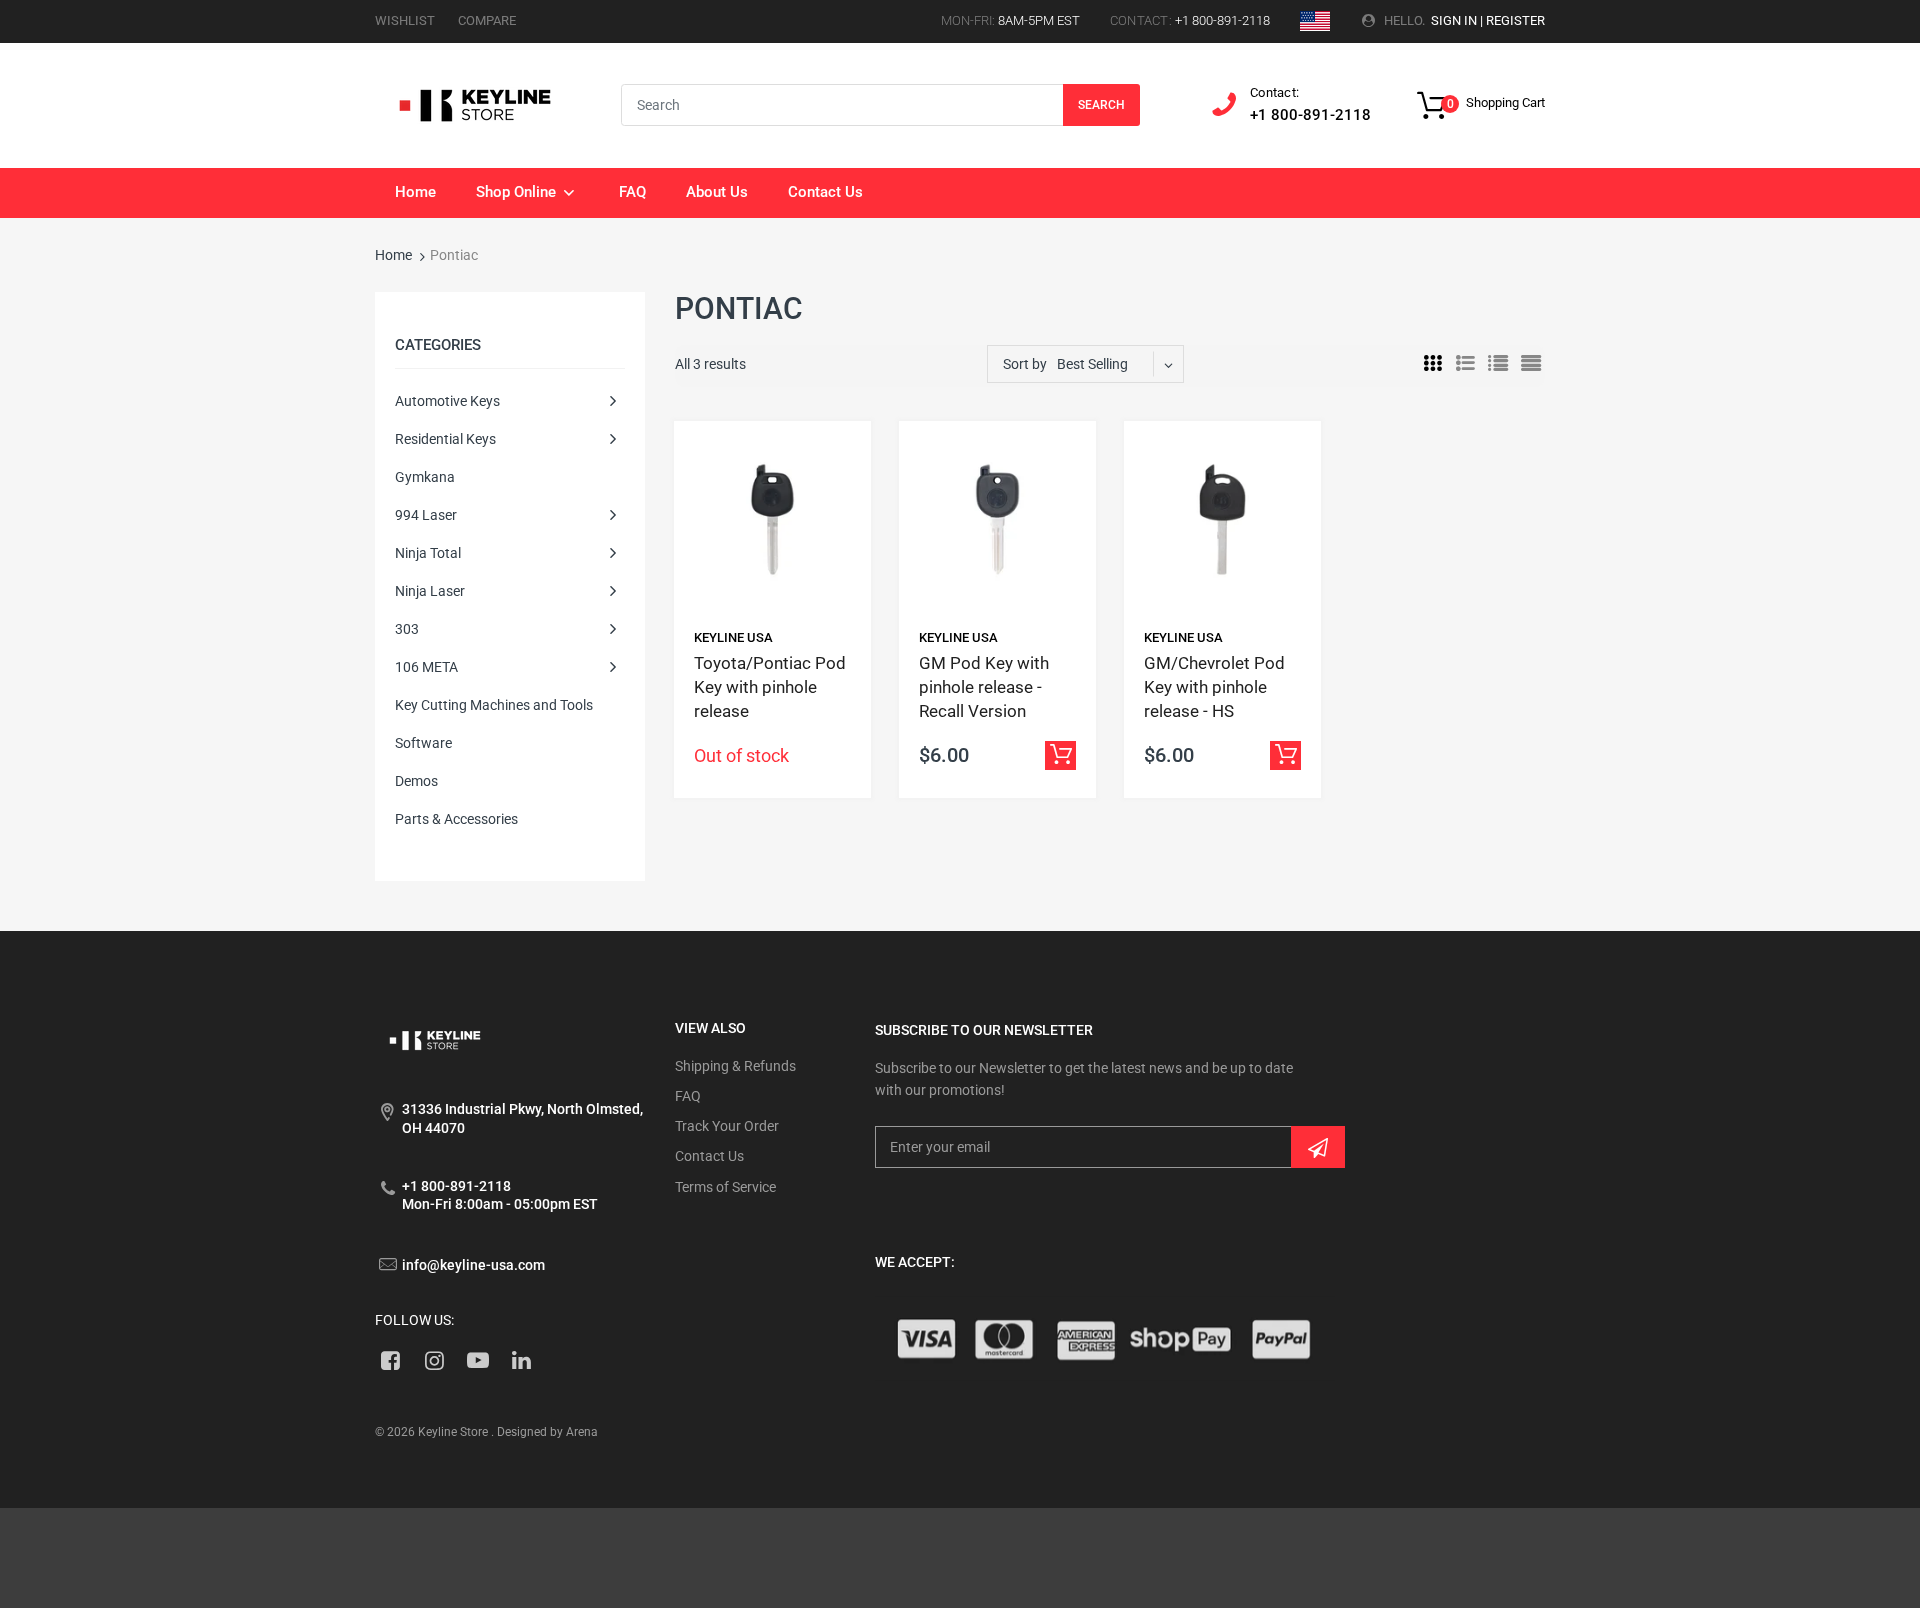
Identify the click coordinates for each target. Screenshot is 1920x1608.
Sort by (1025, 364)
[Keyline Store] (475, 104)
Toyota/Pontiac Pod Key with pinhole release (770, 687)
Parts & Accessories (456, 819)
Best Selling (1092, 364)
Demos (416, 781)
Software (423, 743)
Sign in (1454, 20)
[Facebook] (390, 1360)
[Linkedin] (521, 1360)
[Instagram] (434, 1360)
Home (393, 255)
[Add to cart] (1060, 755)
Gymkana (425, 477)
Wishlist (405, 20)
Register (1515, 20)
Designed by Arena (547, 1432)
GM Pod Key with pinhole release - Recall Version (984, 687)
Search (1101, 105)
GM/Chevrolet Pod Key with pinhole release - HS (1214, 687)
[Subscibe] (1318, 1147)
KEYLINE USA (733, 637)
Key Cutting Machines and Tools (494, 705)
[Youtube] (478, 1360)
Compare (487, 20)
